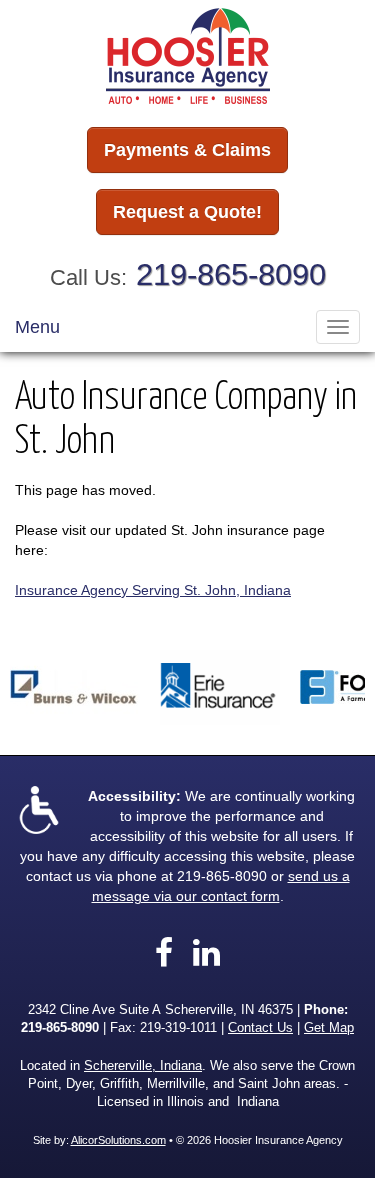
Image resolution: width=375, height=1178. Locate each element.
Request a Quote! (187, 212)
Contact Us (260, 1028)
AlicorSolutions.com (118, 1140)
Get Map (329, 1028)
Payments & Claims (187, 150)
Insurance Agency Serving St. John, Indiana (153, 590)
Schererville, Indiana (143, 1066)
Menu (37, 327)
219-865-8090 (231, 274)
